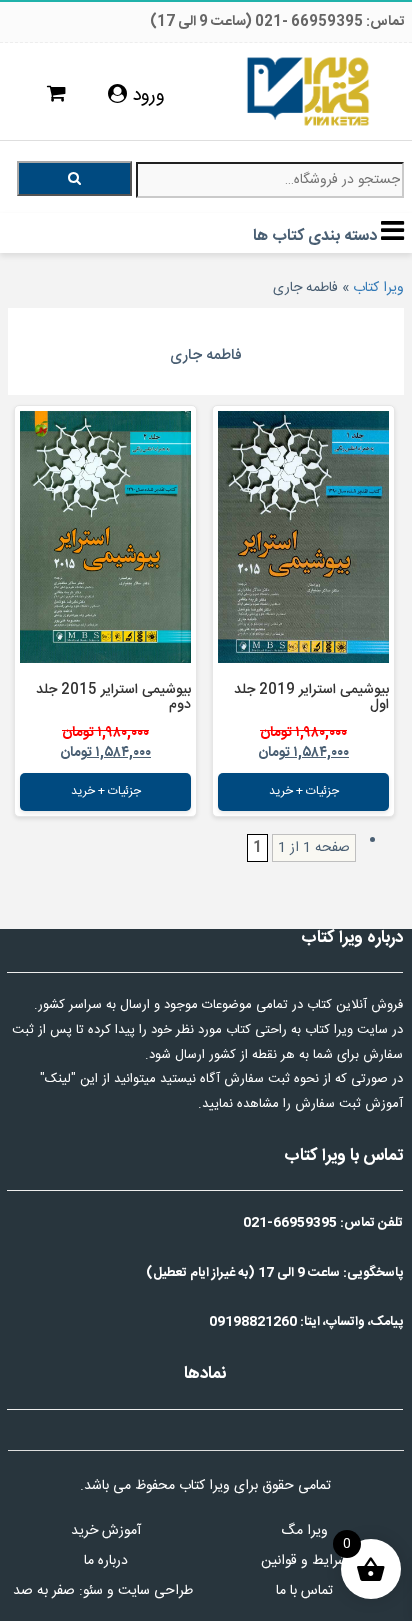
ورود (146, 96)
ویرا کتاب (378, 288)
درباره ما (106, 1561)
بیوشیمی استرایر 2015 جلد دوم (113, 697)
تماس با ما (304, 1591)
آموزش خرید (106, 1531)
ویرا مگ (304, 1531)
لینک (58, 1079)
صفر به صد (44, 1591)
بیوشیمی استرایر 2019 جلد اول (311, 697)
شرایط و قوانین (304, 1561)
